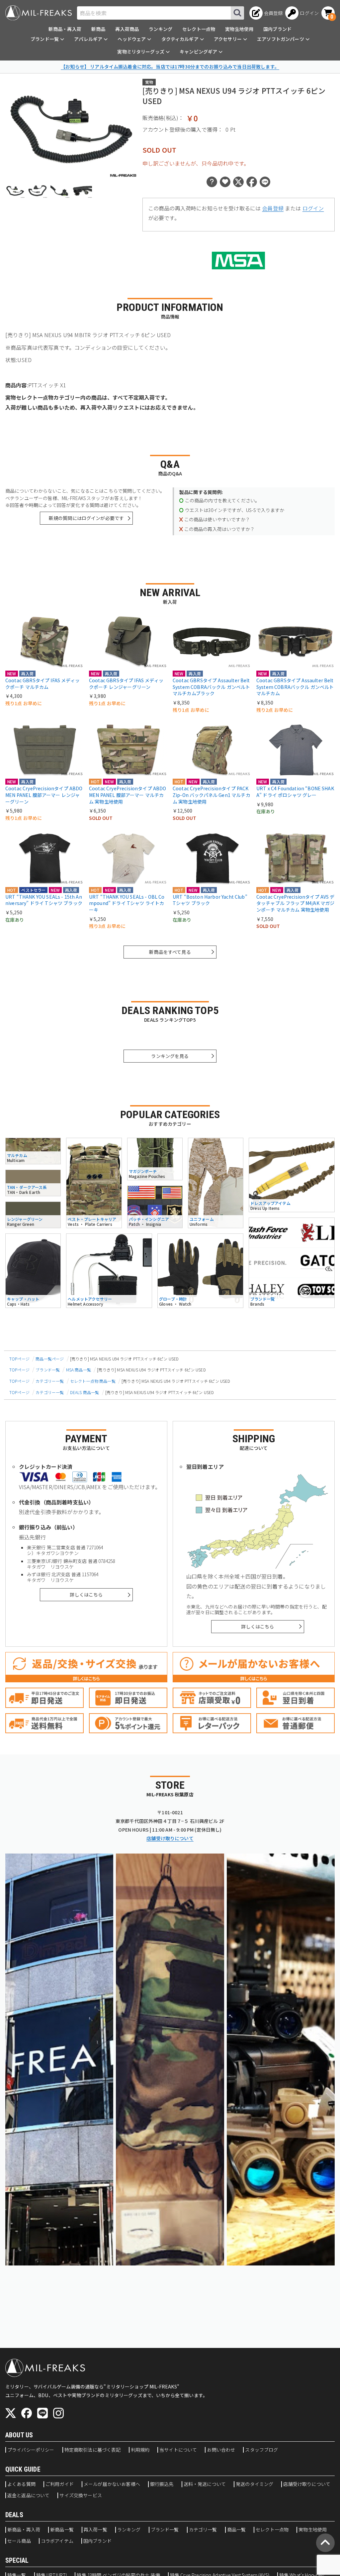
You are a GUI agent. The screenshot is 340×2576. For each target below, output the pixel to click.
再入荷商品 (127, 29)
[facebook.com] (27, 2413)
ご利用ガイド (60, 2484)
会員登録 (273, 208)
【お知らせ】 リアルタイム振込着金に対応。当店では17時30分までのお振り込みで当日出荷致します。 (170, 66)
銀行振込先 (162, 2484)
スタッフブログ (261, 2450)
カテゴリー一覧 (50, 1381)
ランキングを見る (170, 1056)
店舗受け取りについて (170, 1838)
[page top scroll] (325, 2543)
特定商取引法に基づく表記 (93, 2450)
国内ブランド (277, 29)
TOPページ (19, 1359)
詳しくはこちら (86, 1595)
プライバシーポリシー (31, 2450)
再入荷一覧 (95, 2530)
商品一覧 (237, 2530)
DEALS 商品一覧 (85, 1392)
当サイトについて (178, 2450)
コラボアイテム (57, 2541)
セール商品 (19, 2541)
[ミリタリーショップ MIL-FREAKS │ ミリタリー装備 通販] (39, 13)
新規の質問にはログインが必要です (86, 518)
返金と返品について (28, 2496)
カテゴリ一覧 (203, 2530)
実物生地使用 (239, 29)
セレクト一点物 (199, 29)
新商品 (98, 29)
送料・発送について (205, 2484)
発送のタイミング (255, 2484)
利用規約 (140, 2450)
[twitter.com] (11, 2413)
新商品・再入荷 (65, 29)
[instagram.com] (58, 2413)
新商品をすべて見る (170, 952)
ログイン (313, 208)
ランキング (161, 29)
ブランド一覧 (48, 1370)
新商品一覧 (62, 2530)
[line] (42, 2413)
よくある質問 (21, 2484)
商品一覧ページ (50, 1359)
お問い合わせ (221, 2450)
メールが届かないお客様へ (112, 2484)
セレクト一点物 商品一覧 (93, 1381)
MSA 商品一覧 (79, 1370)
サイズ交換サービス (81, 2496)
